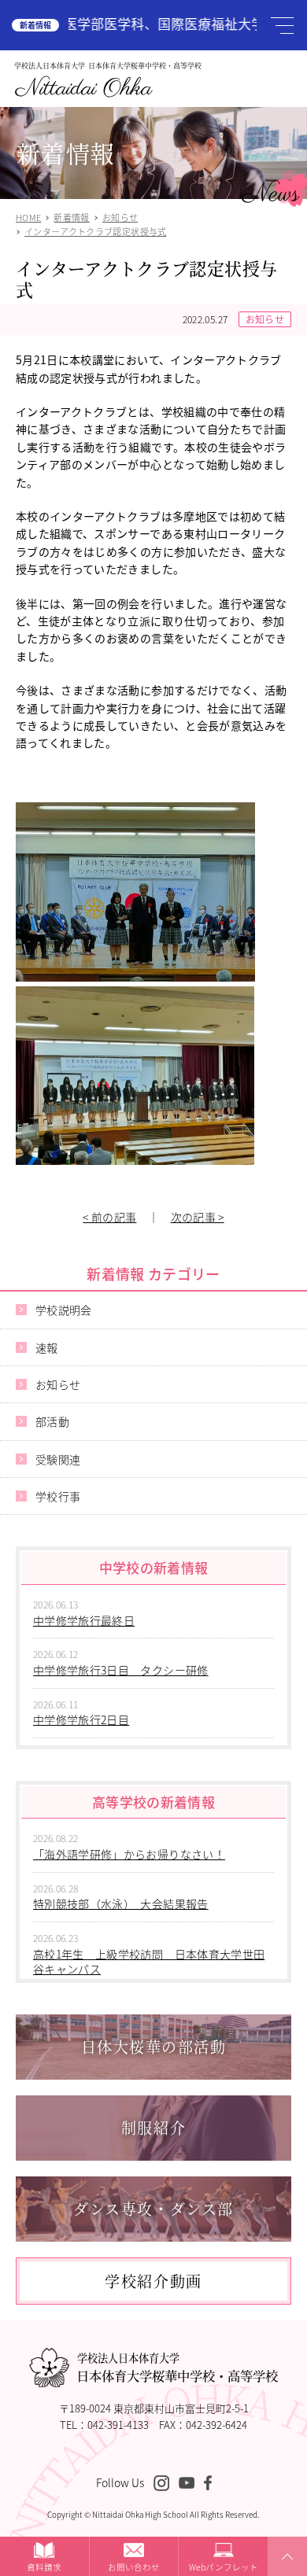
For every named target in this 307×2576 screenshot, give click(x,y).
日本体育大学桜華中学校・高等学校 (177, 2368)
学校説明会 (64, 1310)
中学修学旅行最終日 (84, 1620)
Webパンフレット (224, 2567)
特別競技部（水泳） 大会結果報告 (121, 1903)
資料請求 (44, 2567)
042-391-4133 (118, 2425)
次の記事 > (198, 1217)
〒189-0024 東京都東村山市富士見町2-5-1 (154, 2408)
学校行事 (58, 1496)
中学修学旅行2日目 (81, 1719)
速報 (47, 1347)
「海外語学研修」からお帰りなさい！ (129, 1854)
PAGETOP (285, 2575)
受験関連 (58, 1459)
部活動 (52, 1421)
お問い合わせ (134, 2567)
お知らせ (265, 319)
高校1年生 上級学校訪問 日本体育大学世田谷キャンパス (149, 1962)
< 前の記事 (109, 1217)
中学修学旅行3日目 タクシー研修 (121, 1670)
